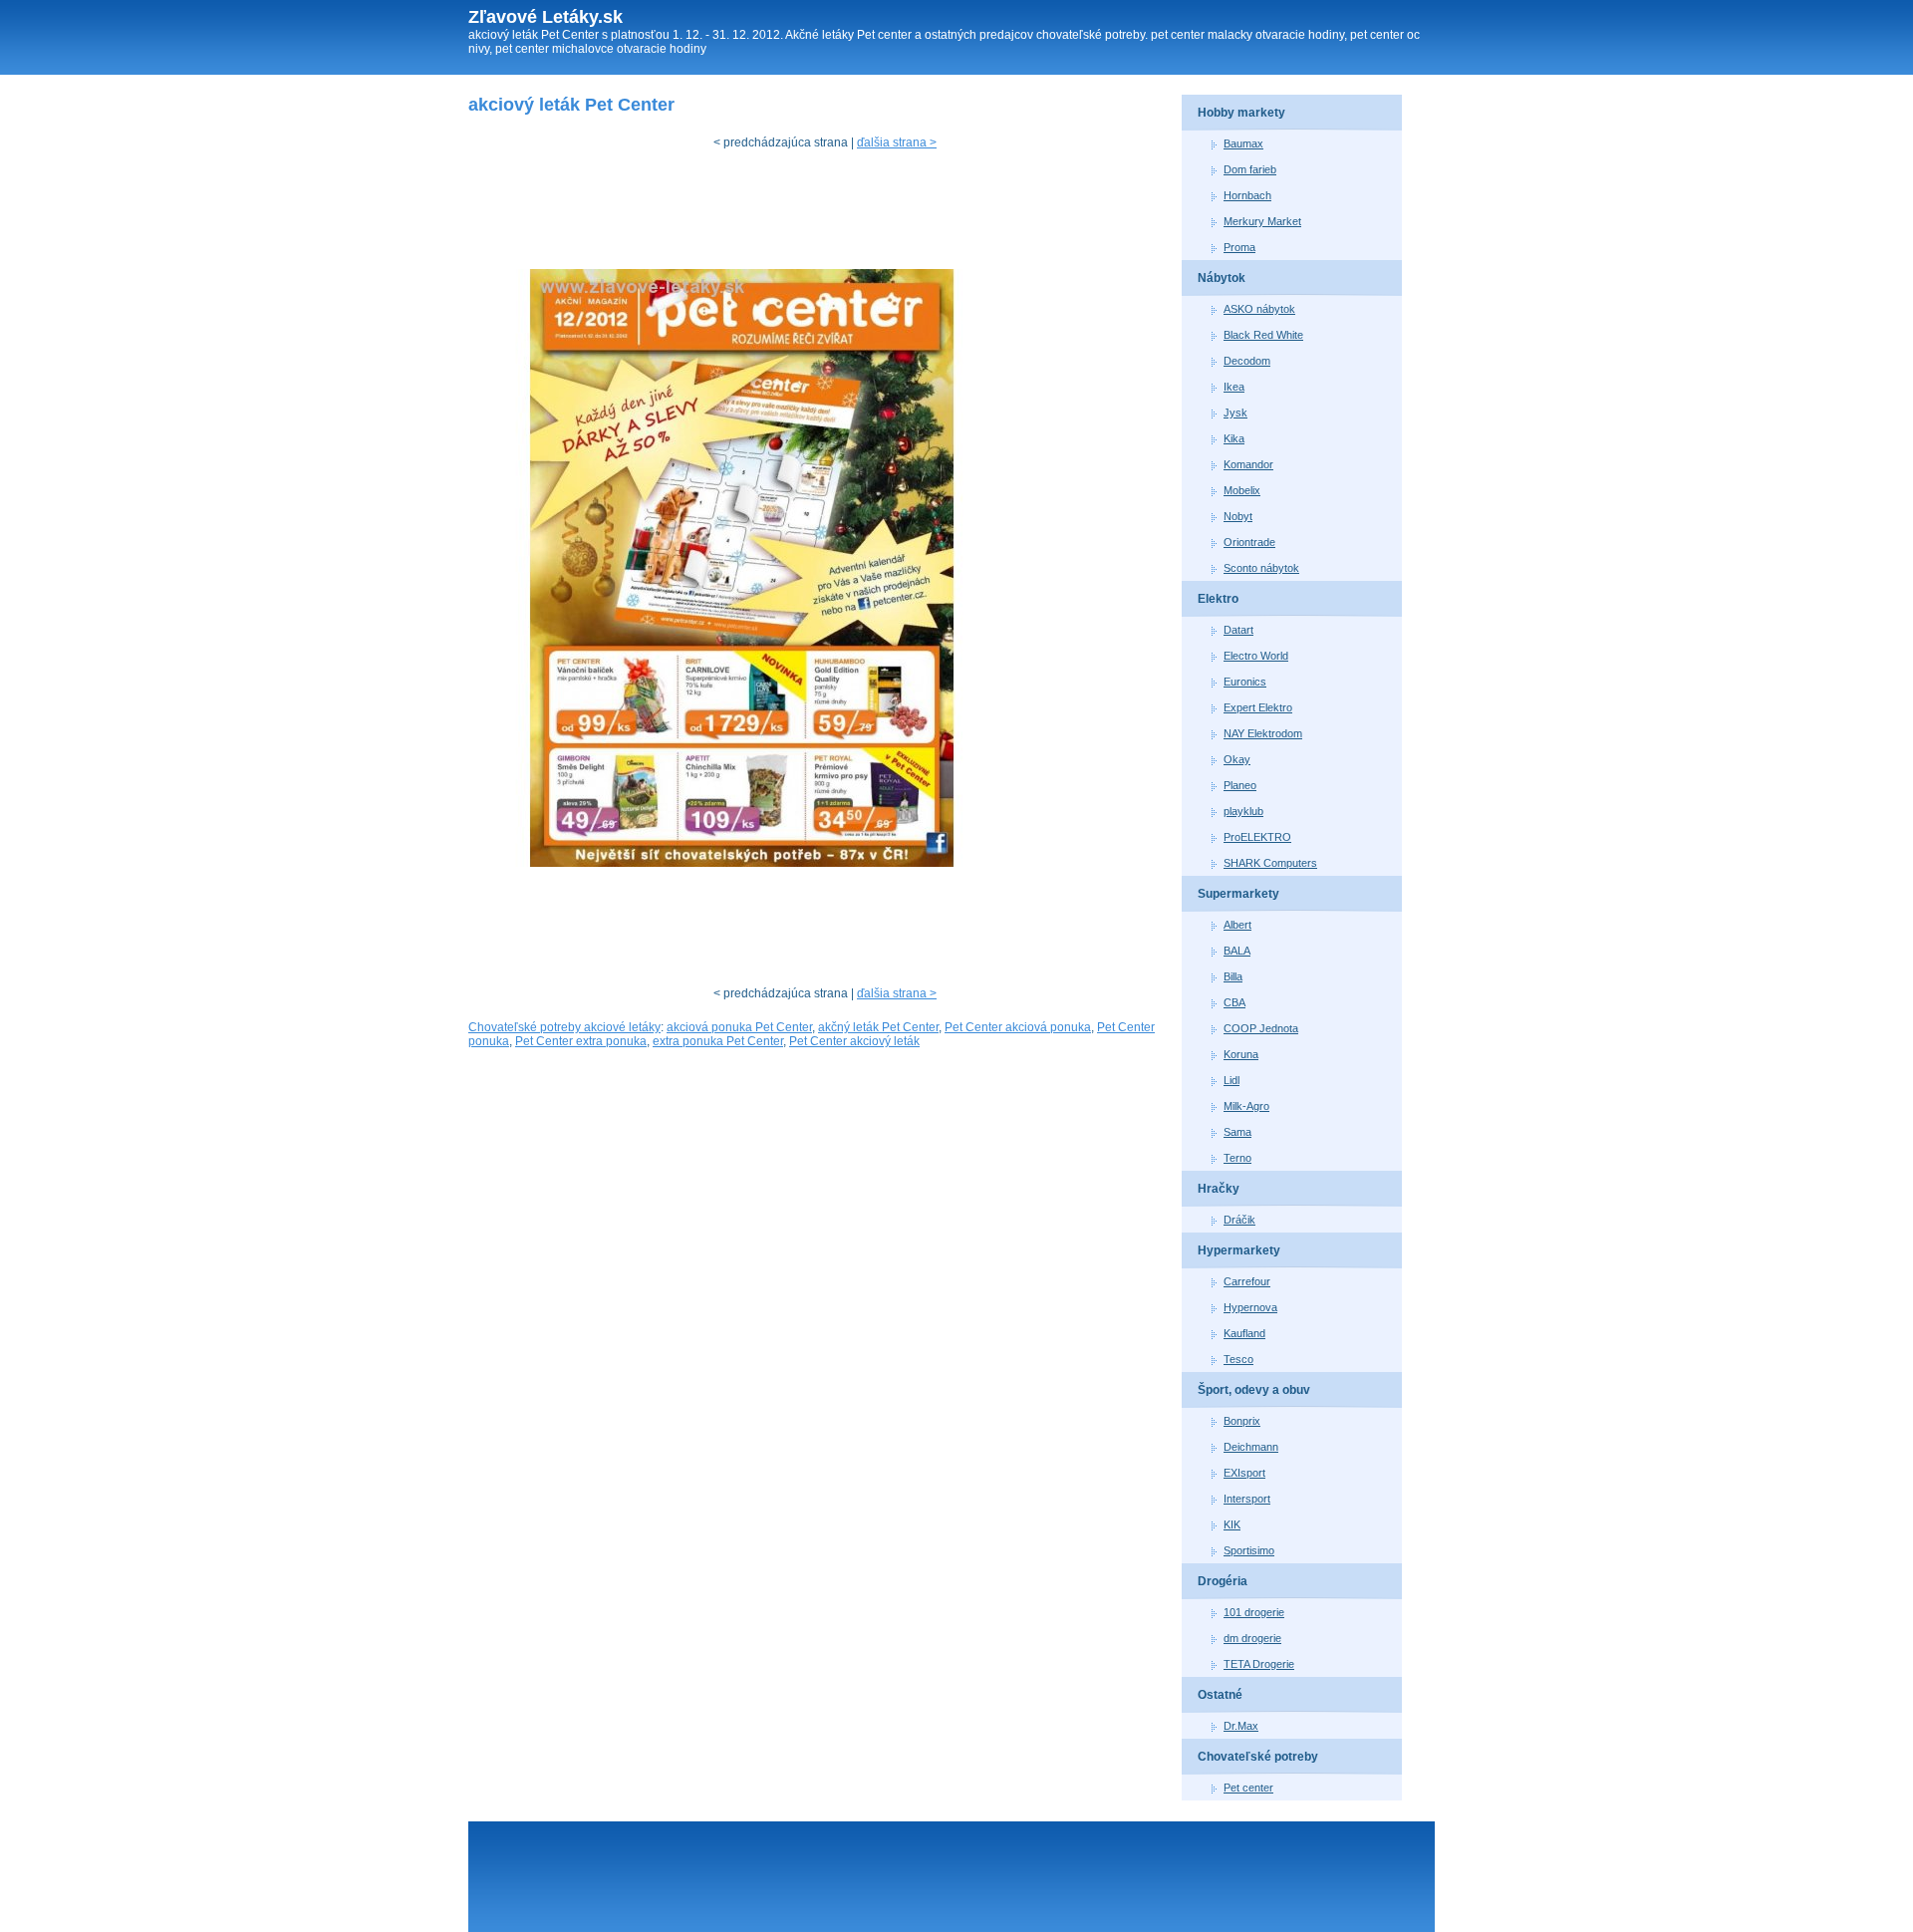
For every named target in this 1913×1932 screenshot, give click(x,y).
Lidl (1231, 1080)
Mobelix (1242, 490)
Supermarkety (1238, 894)
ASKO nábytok (1259, 309)
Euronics (1245, 682)
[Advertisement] (831, 214)
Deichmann (1251, 1447)
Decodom (1247, 361)
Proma (1239, 247)
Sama (1237, 1132)
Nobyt (1238, 516)
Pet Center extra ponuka (581, 1041)
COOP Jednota (1261, 1028)
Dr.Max (1241, 1726)
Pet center (1248, 1788)
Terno (1237, 1158)
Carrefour (1247, 1281)
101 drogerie (1254, 1612)
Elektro (1218, 599)
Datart (1238, 630)
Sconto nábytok (1261, 568)
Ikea (1234, 387)
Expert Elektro (1258, 707)
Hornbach (1247, 195)
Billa (1233, 976)
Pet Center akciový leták (854, 1041)
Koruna (1241, 1054)
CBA (1234, 1002)
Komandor (1248, 464)
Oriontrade (1249, 542)
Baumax (1243, 143)
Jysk (1235, 413)
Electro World (1256, 656)
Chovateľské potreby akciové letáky (564, 1027)
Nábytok (1222, 278)
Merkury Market (1262, 221)
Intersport (1247, 1499)
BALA (1237, 951)
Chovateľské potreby (1258, 1757)
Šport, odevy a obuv (1254, 1390)
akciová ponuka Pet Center (739, 1027)
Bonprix (1242, 1421)
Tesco (1238, 1359)
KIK (1232, 1524)
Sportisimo (1249, 1550)
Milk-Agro (1246, 1106)
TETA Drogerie (1259, 1664)
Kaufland (1244, 1333)
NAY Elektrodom (1263, 733)
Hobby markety (1241, 113)
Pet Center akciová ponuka (1018, 1027)
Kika (1234, 438)
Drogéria (1223, 1581)
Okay (1237, 759)
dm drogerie (1252, 1638)
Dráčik (1239, 1220)
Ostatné (1220, 1695)
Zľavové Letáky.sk (546, 17)
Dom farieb (1250, 169)
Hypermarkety (1239, 1250)
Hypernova (1250, 1307)
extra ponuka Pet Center (718, 1041)
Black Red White (1263, 335)
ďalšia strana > (897, 142)
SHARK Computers (1270, 863)
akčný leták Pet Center (878, 1027)
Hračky (1219, 1189)
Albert (1237, 925)
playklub (1243, 811)
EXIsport (1244, 1473)
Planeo (1240, 785)
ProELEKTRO (1257, 837)
